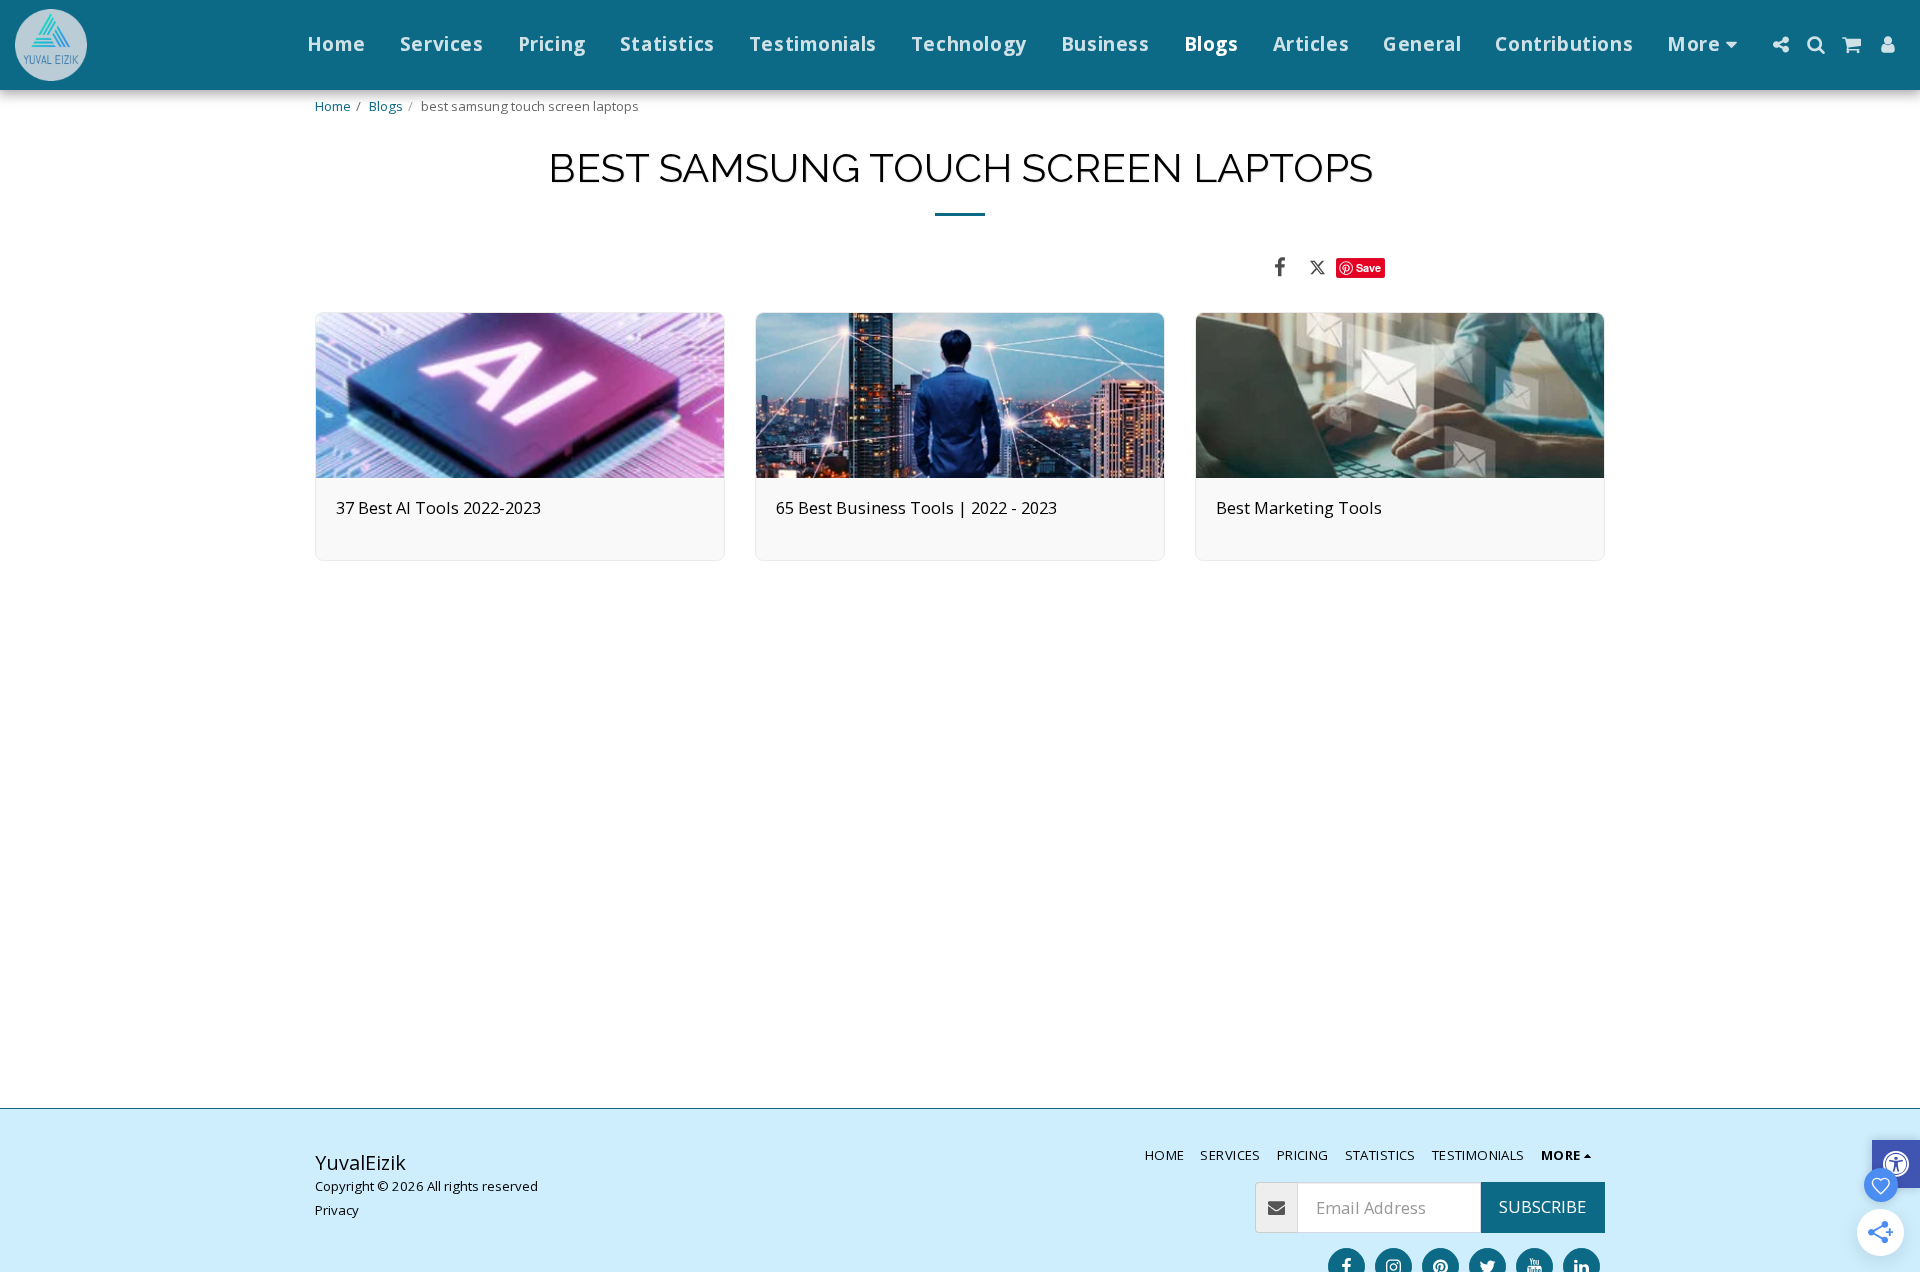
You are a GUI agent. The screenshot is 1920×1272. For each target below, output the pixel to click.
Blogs (386, 106)
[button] (1780, 44)
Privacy (337, 1210)
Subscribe (1542, 1206)
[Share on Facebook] (1279, 266)
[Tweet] (1317, 266)
